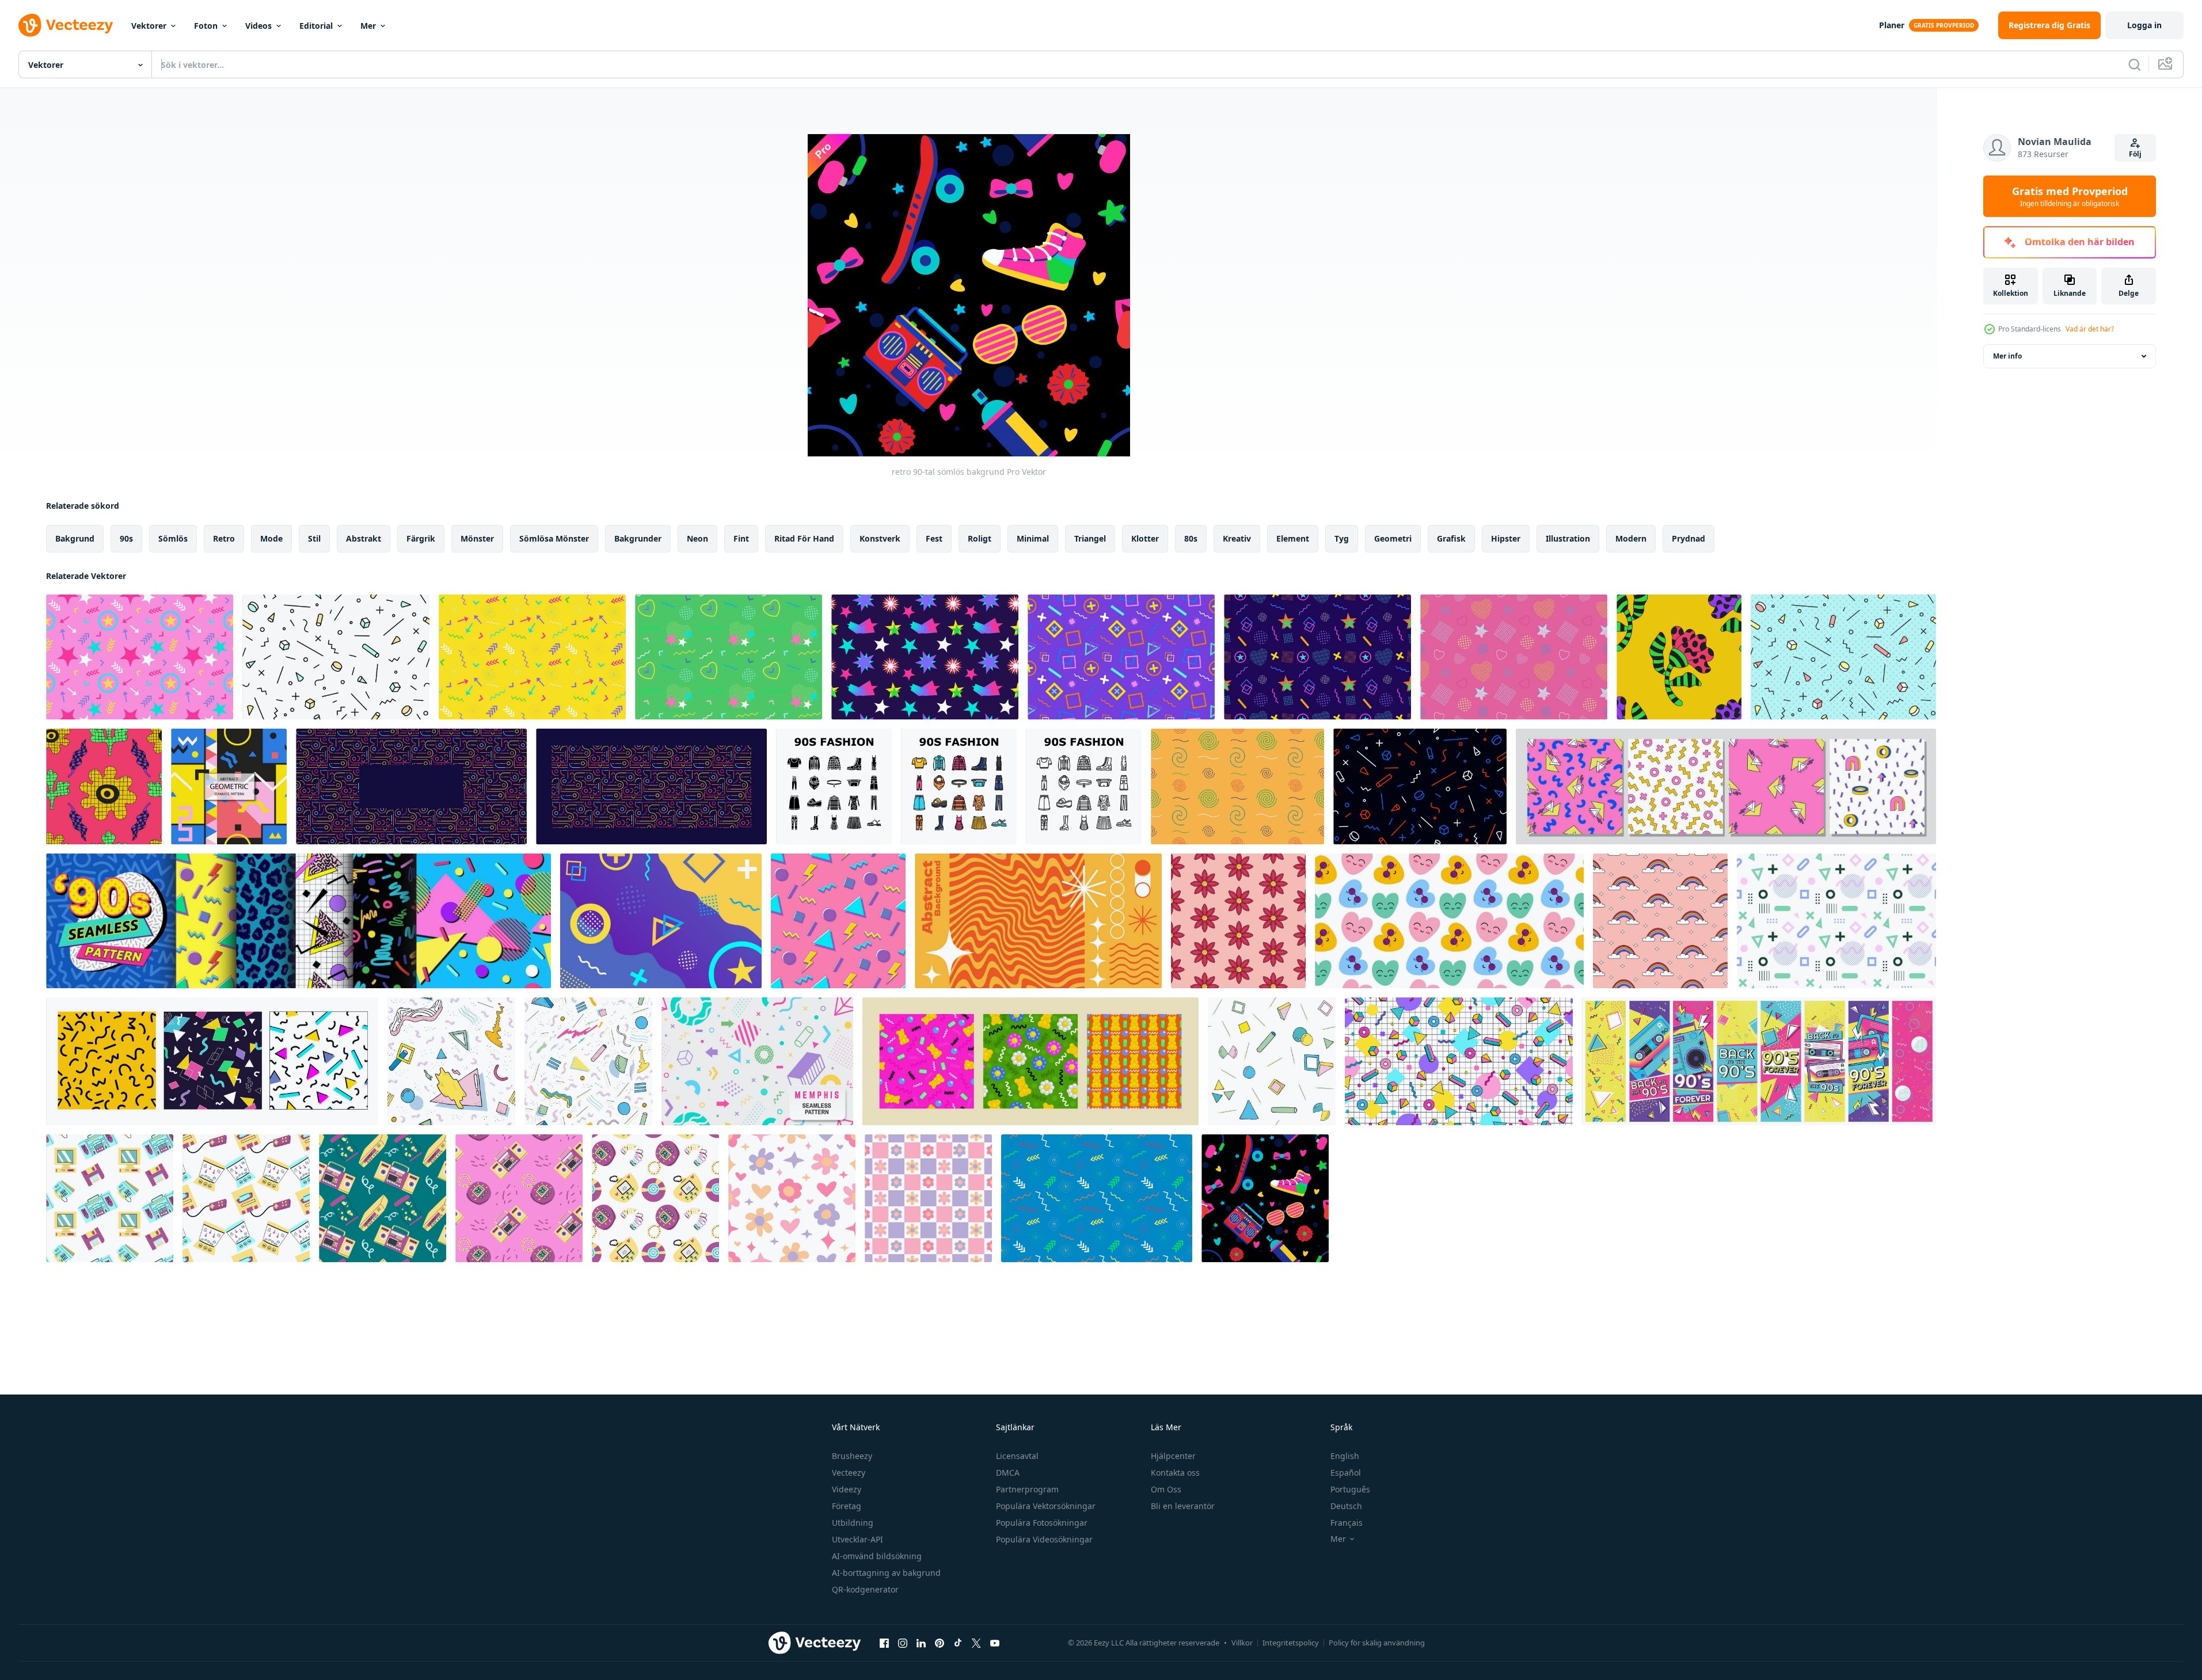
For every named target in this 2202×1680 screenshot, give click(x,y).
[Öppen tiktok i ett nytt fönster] (958, 1643)
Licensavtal (1017, 1456)
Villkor (1242, 1643)
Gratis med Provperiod (2070, 196)
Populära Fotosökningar (1042, 1523)
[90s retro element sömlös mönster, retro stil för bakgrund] (110, 1198)
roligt (980, 538)
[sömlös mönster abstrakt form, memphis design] (1836, 921)
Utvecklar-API (857, 1539)
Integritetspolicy (1291, 1643)
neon (697, 538)
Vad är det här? (2090, 329)
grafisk (1451, 538)
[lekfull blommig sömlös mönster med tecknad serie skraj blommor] (1679, 657)
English (1345, 1456)
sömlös (173, 538)
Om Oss (1166, 1489)
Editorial (316, 26)
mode (271, 538)
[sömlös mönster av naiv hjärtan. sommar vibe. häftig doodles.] (1449, 921)
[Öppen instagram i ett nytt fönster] (903, 1643)
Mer (368, 26)
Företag (847, 1506)
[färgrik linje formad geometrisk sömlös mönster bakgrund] (411, 786)
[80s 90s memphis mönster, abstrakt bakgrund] (1459, 1061)
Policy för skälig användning (1377, 1643)
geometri (1393, 538)
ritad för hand (804, 538)
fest (934, 538)
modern (1631, 538)
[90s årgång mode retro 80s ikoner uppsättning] (834, 786)
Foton (206, 26)
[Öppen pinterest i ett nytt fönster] (940, 1643)
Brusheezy (852, 1456)
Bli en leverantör (1183, 1506)
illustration (1568, 538)
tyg (1342, 538)
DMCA (1008, 1473)
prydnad (1688, 538)
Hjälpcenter (1173, 1456)
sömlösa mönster (554, 538)
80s (1191, 538)
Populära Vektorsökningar (1046, 1506)
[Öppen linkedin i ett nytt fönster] (921, 1643)
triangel (1090, 538)
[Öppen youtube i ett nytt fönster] (995, 1643)
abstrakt (364, 538)
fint (741, 538)
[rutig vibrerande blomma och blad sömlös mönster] (104, 786)
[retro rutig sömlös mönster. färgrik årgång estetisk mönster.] (928, 1198)
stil (314, 538)
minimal (1033, 538)
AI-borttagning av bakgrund (886, 1573)
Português (1350, 1489)
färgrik (421, 538)
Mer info (2007, 356)
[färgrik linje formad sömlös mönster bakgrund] (651, 786)
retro (224, 538)
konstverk (880, 538)
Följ (2135, 154)
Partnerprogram (1027, 1489)
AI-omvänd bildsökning (877, 1556)
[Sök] (2135, 64)
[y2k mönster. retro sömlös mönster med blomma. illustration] (1238, 921)
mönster (477, 538)
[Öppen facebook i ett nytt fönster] (884, 1643)
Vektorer (149, 26)
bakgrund (75, 538)
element (1293, 538)
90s (126, 538)
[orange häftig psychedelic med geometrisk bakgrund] (1038, 921)
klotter (1145, 538)
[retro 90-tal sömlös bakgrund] (1265, 1198)
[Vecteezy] (66, 25)
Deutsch (1346, 1506)
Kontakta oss (1175, 1473)
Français (1347, 1523)
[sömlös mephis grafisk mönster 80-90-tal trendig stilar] (1843, 657)
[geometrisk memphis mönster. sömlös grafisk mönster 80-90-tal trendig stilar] (336, 657)
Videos (258, 26)
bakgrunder (638, 538)
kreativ (1237, 538)
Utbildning (853, 1523)
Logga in (2144, 25)
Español (1346, 1473)
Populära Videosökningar (1044, 1539)
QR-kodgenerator (865, 1589)
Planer (1892, 25)
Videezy (847, 1489)
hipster (1506, 538)
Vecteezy (849, 1473)
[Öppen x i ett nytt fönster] (976, 1643)
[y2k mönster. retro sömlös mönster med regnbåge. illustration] (1660, 921)
